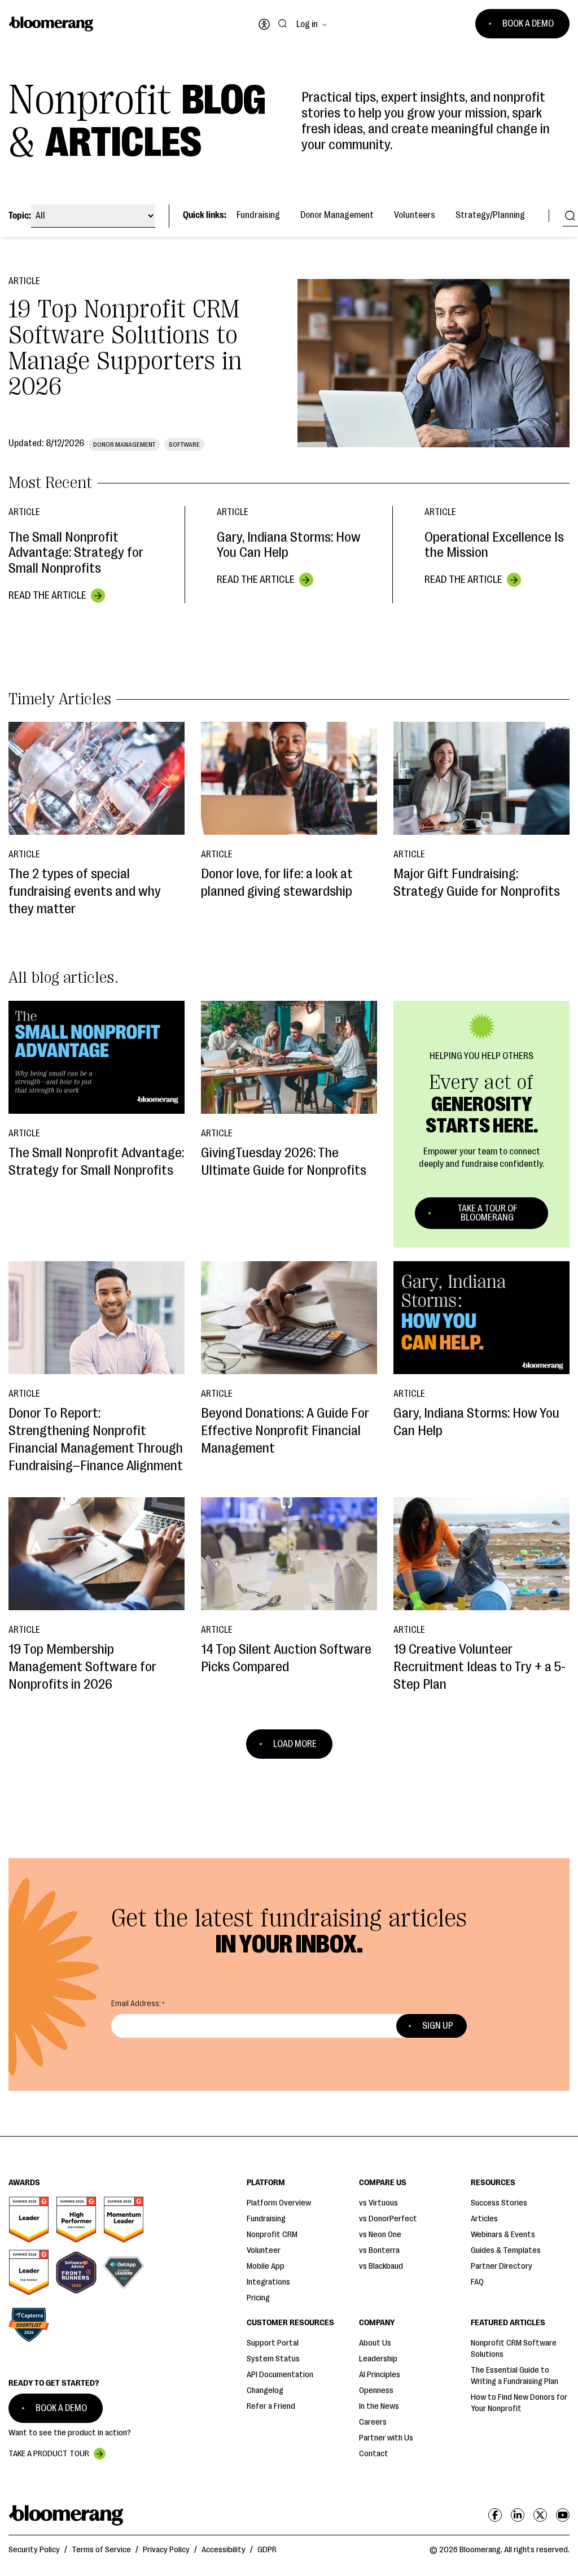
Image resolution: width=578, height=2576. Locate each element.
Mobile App (266, 2266)
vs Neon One (380, 2235)
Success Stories (499, 2203)
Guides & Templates (506, 2250)
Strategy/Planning (490, 215)
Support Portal (273, 2343)
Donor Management (337, 215)
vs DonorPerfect (388, 2219)
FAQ (477, 2282)
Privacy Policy (166, 2550)
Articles (484, 2219)
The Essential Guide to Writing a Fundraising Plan (514, 2376)
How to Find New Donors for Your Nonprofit (519, 2403)
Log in (307, 24)
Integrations (268, 2282)
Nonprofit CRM (272, 2235)
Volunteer (264, 2250)
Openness (376, 2390)
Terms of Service (101, 2550)
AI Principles (380, 2375)
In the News (379, 2406)
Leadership (378, 2359)
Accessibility (224, 2550)
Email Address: (136, 2004)
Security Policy (34, 2550)
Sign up (438, 2026)
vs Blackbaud (381, 2266)
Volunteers (415, 215)
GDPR (267, 2550)
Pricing (258, 2298)
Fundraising (258, 215)
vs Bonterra (379, 2250)
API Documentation (280, 2375)
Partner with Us (386, 2438)
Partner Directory (502, 2266)
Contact (374, 2454)
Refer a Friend (271, 2406)
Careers (373, 2422)
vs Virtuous (378, 2203)
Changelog (265, 2390)
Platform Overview (279, 2203)
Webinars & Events (503, 2235)
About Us (375, 2343)
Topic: (20, 216)
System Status (273, 2359)
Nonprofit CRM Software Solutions (514, 2349)
